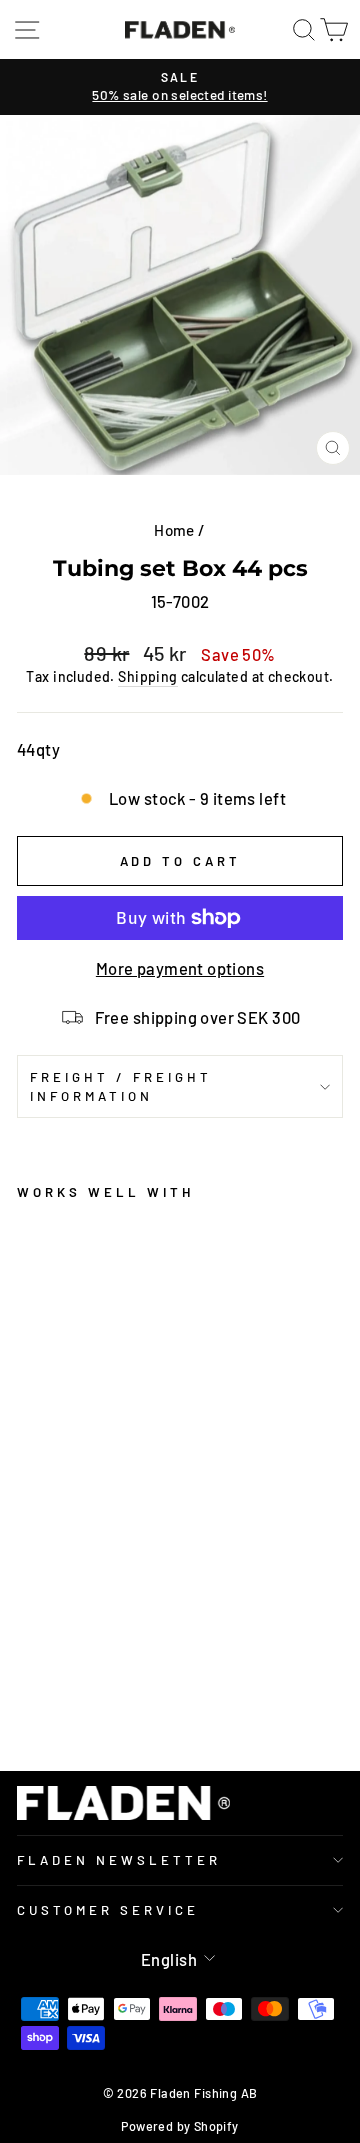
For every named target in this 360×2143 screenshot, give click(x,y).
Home (174, 530)
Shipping (147, 676)
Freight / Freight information (121, 1086)
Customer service (108, 1910)
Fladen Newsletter (119, 1860)
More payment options (180, 968)
